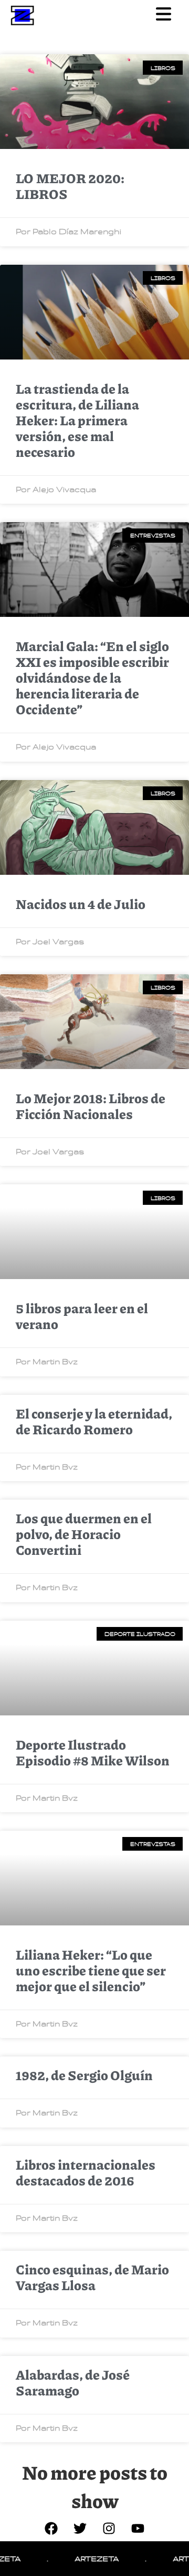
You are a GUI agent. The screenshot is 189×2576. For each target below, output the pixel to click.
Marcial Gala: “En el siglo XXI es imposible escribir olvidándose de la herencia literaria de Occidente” (92, 677)
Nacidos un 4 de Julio (81, 904)
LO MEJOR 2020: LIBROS (70, 186)
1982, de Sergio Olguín (84, 2075)
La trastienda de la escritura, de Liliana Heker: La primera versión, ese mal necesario (77, 420)
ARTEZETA (81, 2558)
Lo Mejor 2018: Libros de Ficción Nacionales (91, 1106)
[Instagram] (109, 2528)
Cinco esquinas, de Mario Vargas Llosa (92, 2277)
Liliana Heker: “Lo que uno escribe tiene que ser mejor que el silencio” (91, 1970)
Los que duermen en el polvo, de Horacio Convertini (84, 1534)
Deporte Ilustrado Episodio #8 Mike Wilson (93, 1752)
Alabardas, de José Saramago (73, 2382)
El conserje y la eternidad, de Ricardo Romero (94, 1421)
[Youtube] (138, 2528)
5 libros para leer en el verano (82, 1316)
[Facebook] (51, 2528)
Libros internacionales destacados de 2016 (86, 2172)
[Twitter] (80, 2528)
